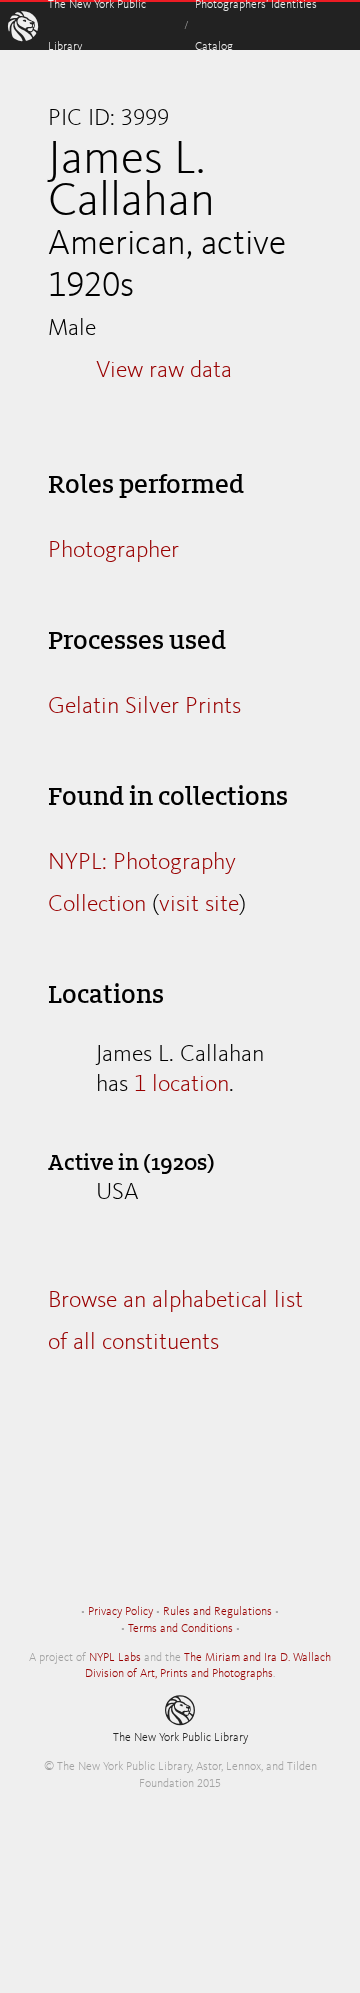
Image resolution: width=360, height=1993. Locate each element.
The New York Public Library (180, 1738)
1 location (181, 1085)
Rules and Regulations (217, 1612)
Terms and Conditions (180, 1629)
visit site (199, 905)
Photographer (113, 551)
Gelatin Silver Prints (144, 707)
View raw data (164, 371)
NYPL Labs (115, 1658)
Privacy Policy (120, 1612)
